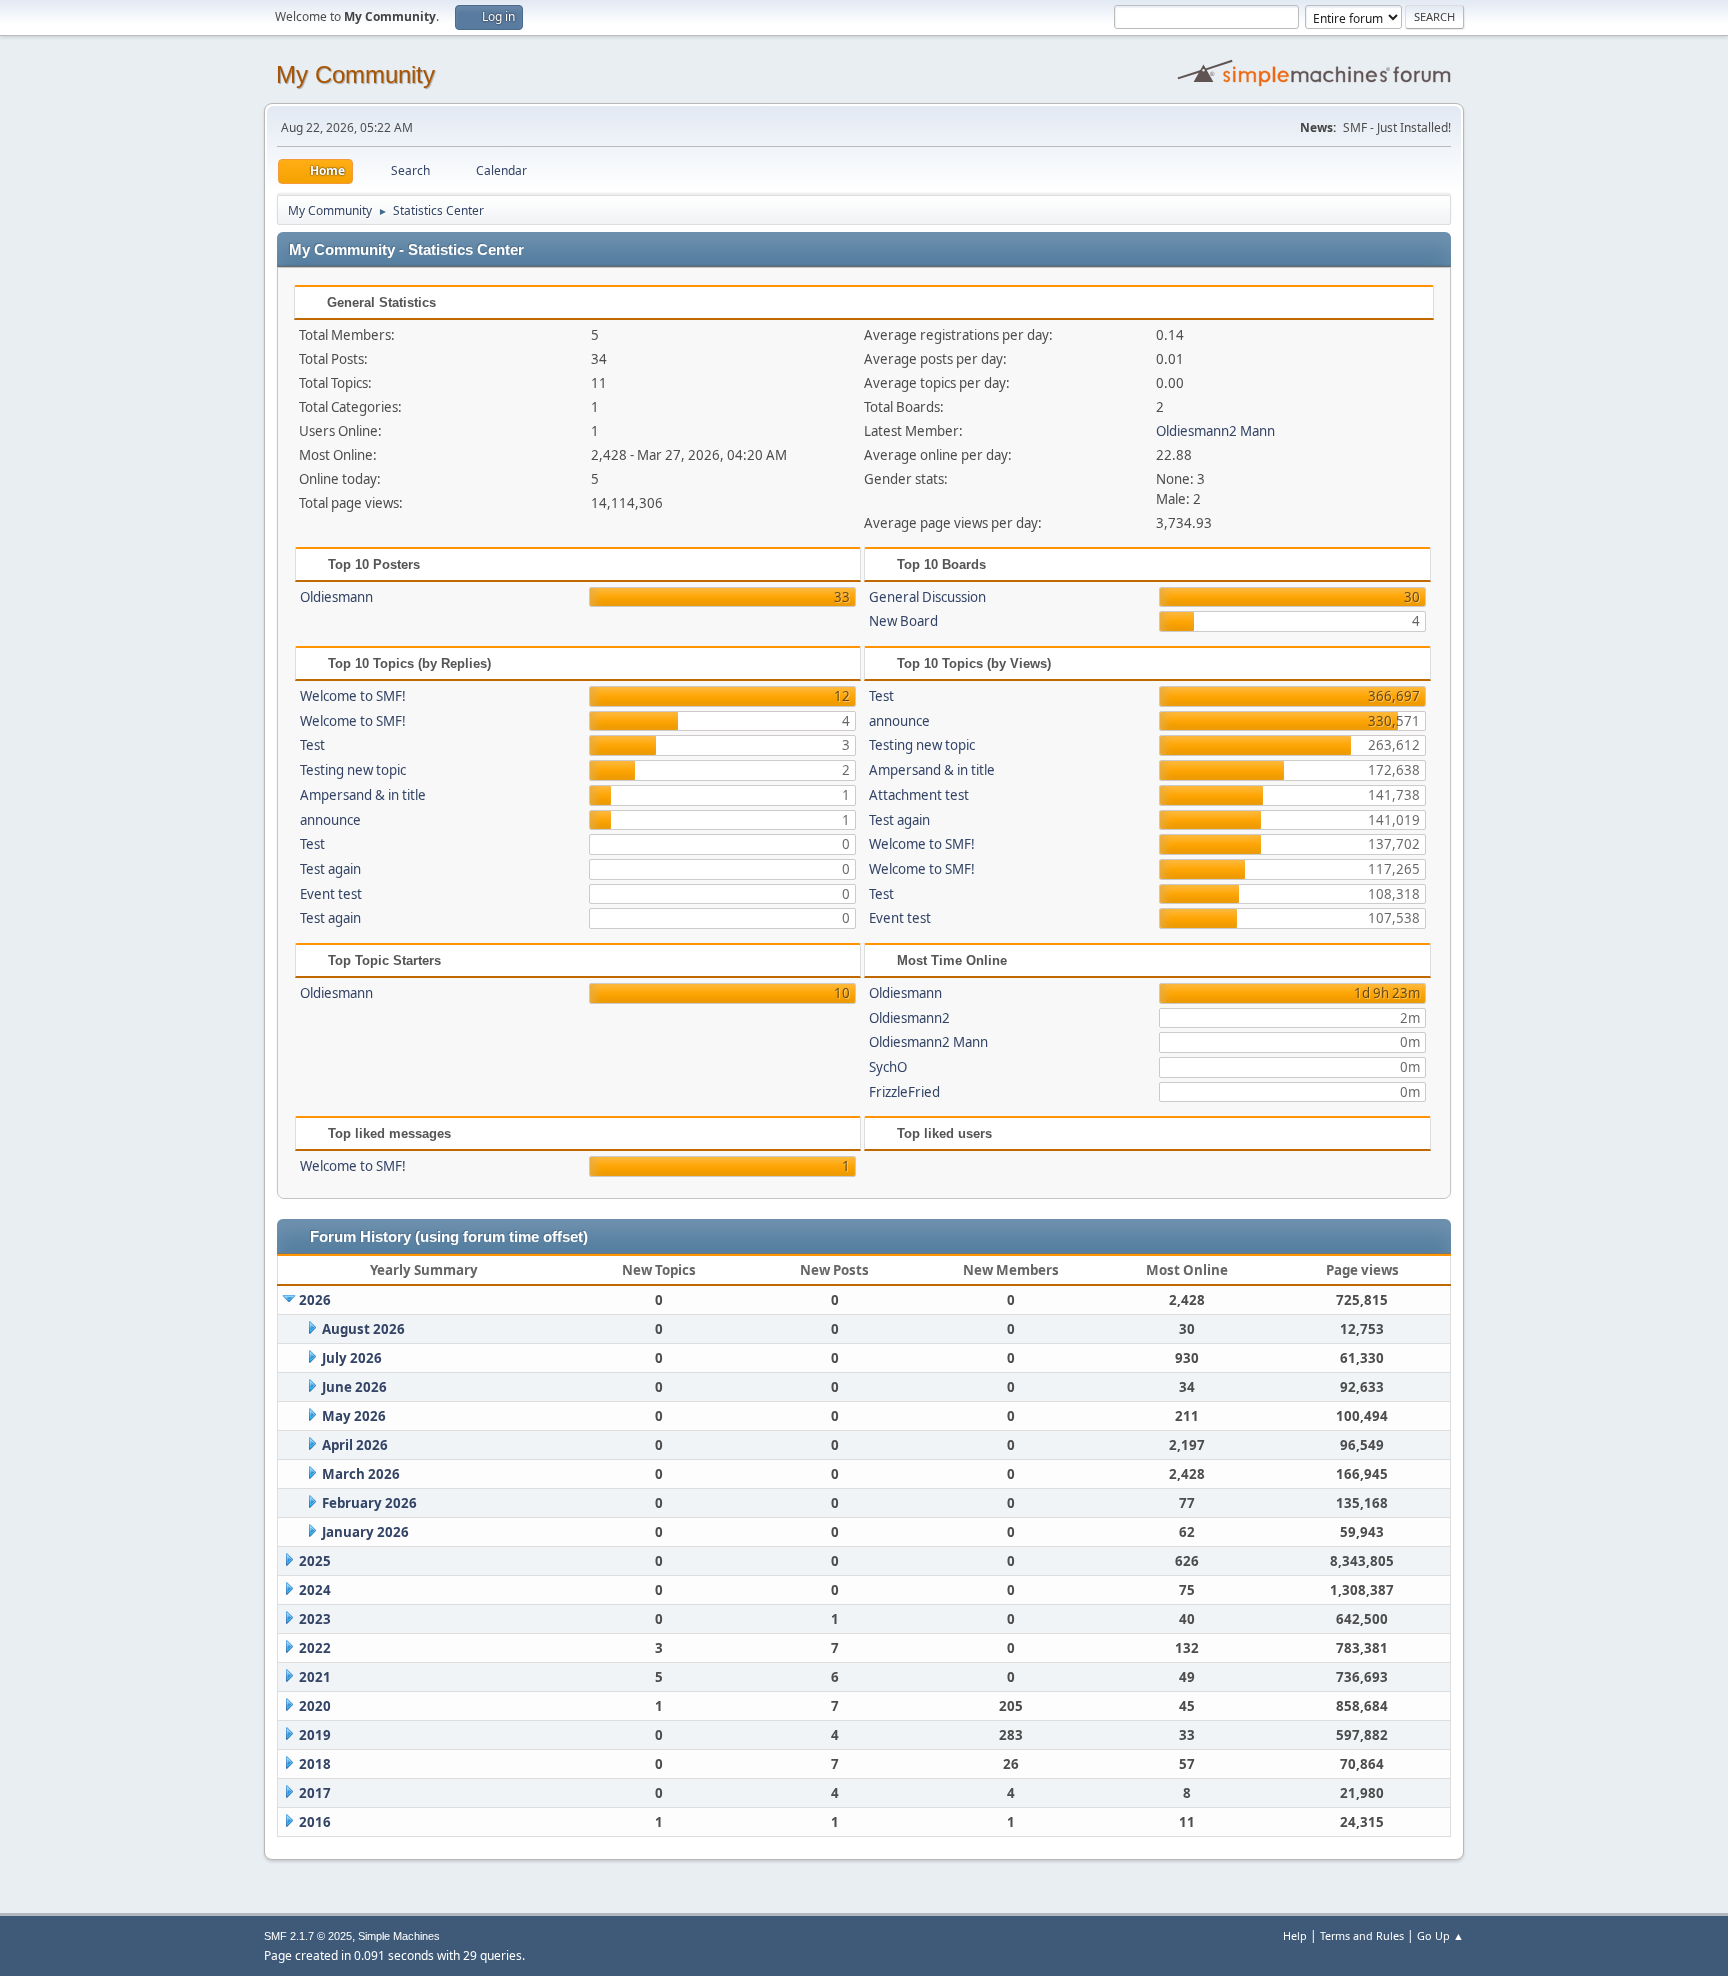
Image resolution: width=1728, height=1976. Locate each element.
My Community (355, 74)
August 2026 (363, 1329)
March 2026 (361, 1474)
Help (1295, 1935)
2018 (315, 1764)
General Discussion (927, 597)
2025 (315, 1561)
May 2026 (354, 1416)
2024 (315, 1590)
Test (312, 745)
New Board (903, 621)
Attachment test (919, 795)
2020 (315, 1706)
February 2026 (369, 1503)
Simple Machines (399, 1936)
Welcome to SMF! (353, 696)
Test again (330, 869)
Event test (331, 894)
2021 (315, 1677)
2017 (315, 1793)
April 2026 (355, 1445)
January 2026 (365, 1532)
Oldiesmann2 (909, 1018)
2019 (315, 1735)
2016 (315, 1822)
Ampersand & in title (363, 795)
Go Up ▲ (1440, 1935)
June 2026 (354, 1387)
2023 (315, 1619)
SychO (888, 1067)
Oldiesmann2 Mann (1215, 431)
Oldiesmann (336, 597)
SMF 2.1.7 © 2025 (308, 1936)
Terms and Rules (1362, 1935)
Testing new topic (353, 770)
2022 (315, 1648)
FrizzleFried (904, 1092)
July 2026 (352, 1358)
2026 (315, 1300)
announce (330, 820)
